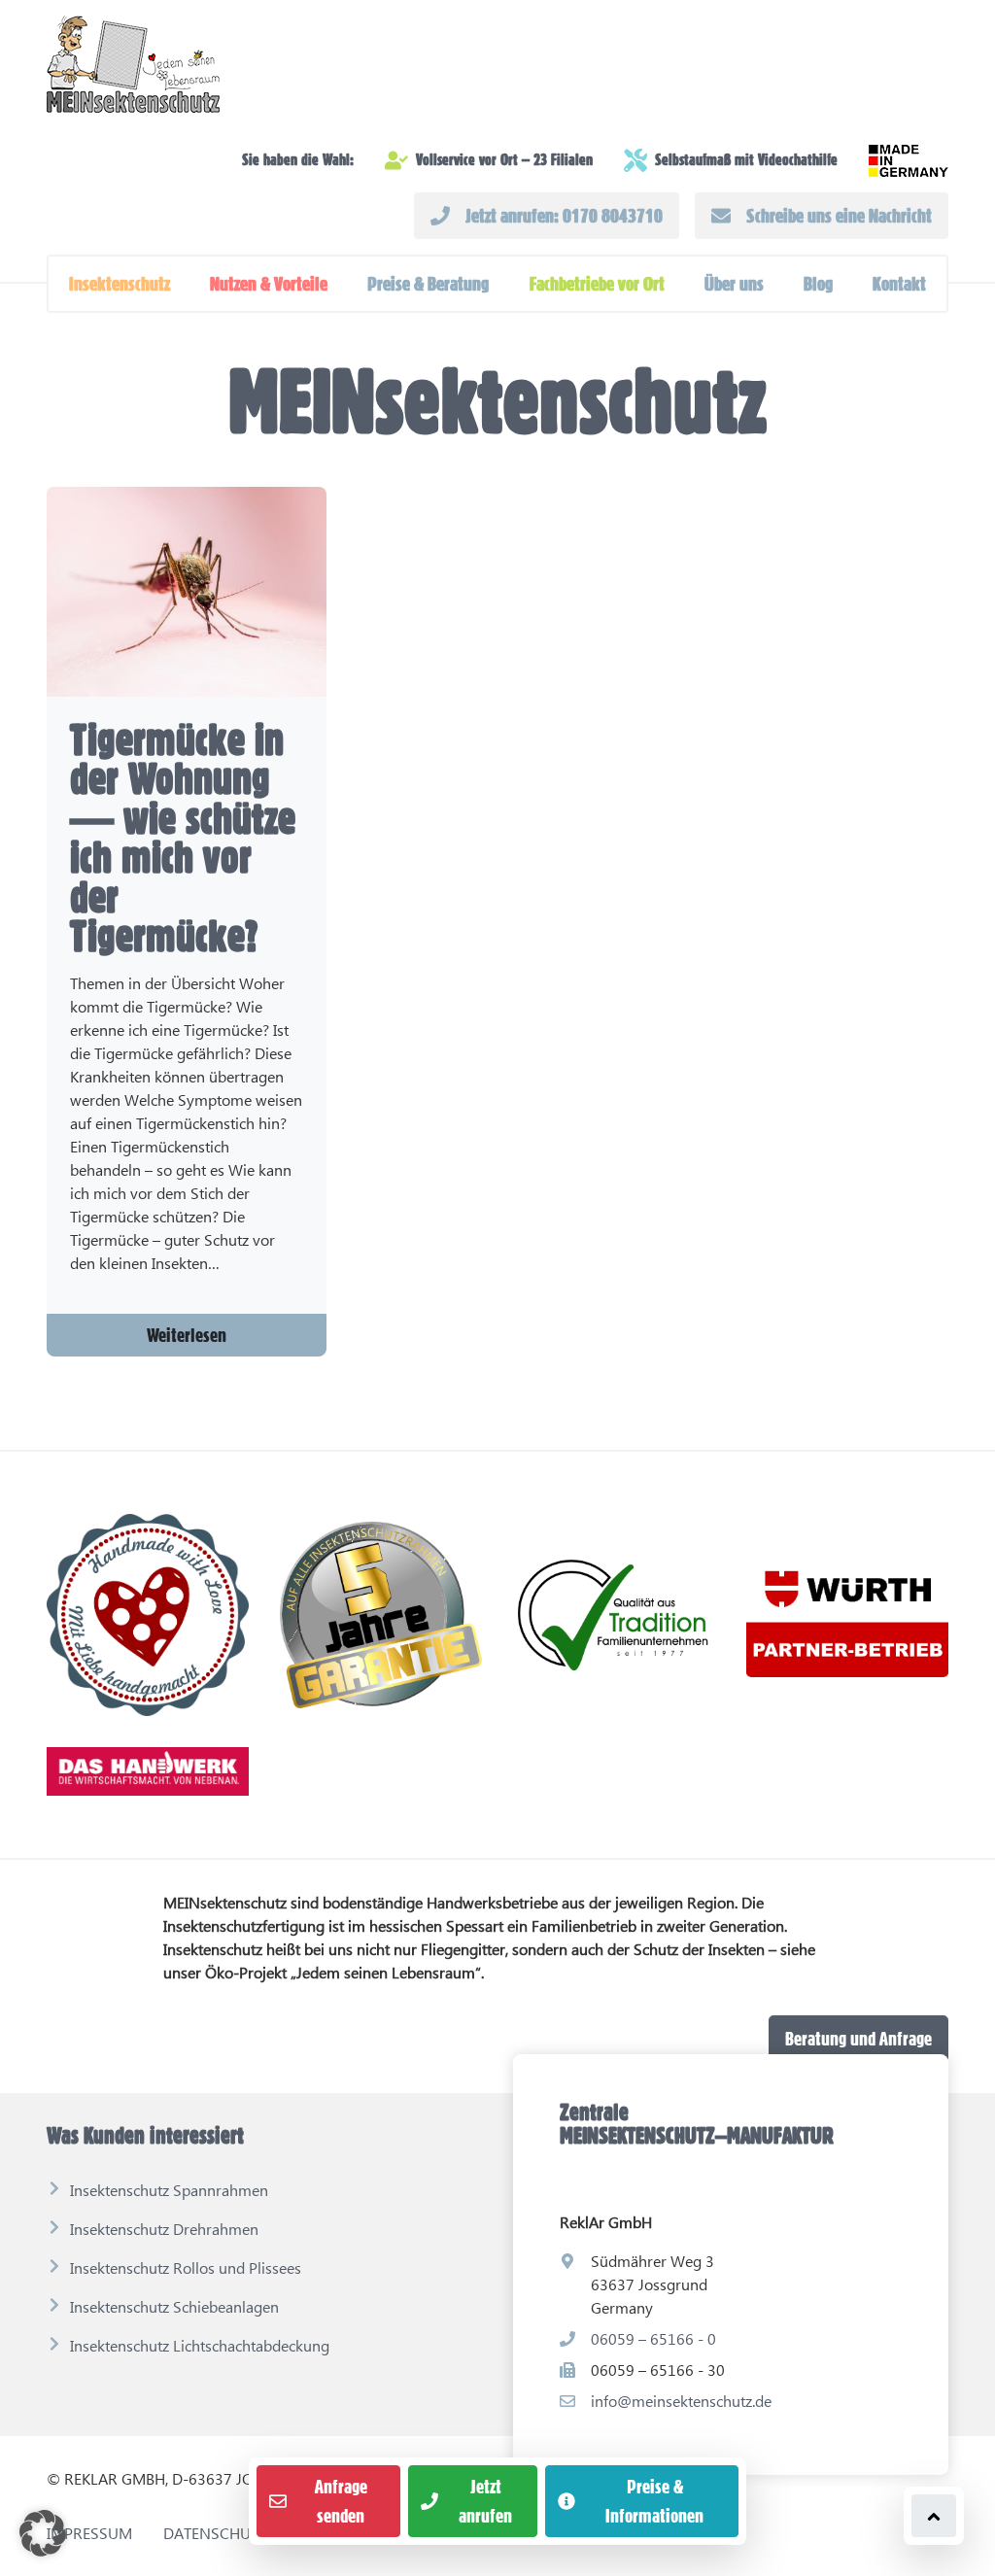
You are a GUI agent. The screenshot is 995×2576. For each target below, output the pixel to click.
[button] (120, 284)
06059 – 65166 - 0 (653, 2338)
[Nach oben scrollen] (934, 2516)
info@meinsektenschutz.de (681, 2401)
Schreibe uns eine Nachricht (839, 216)
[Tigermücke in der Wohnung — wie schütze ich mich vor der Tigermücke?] (187, 592)
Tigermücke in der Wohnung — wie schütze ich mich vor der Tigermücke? (183, 838)
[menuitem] (120, 284)
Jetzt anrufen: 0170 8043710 (564, 216)
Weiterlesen (187, 1335)
